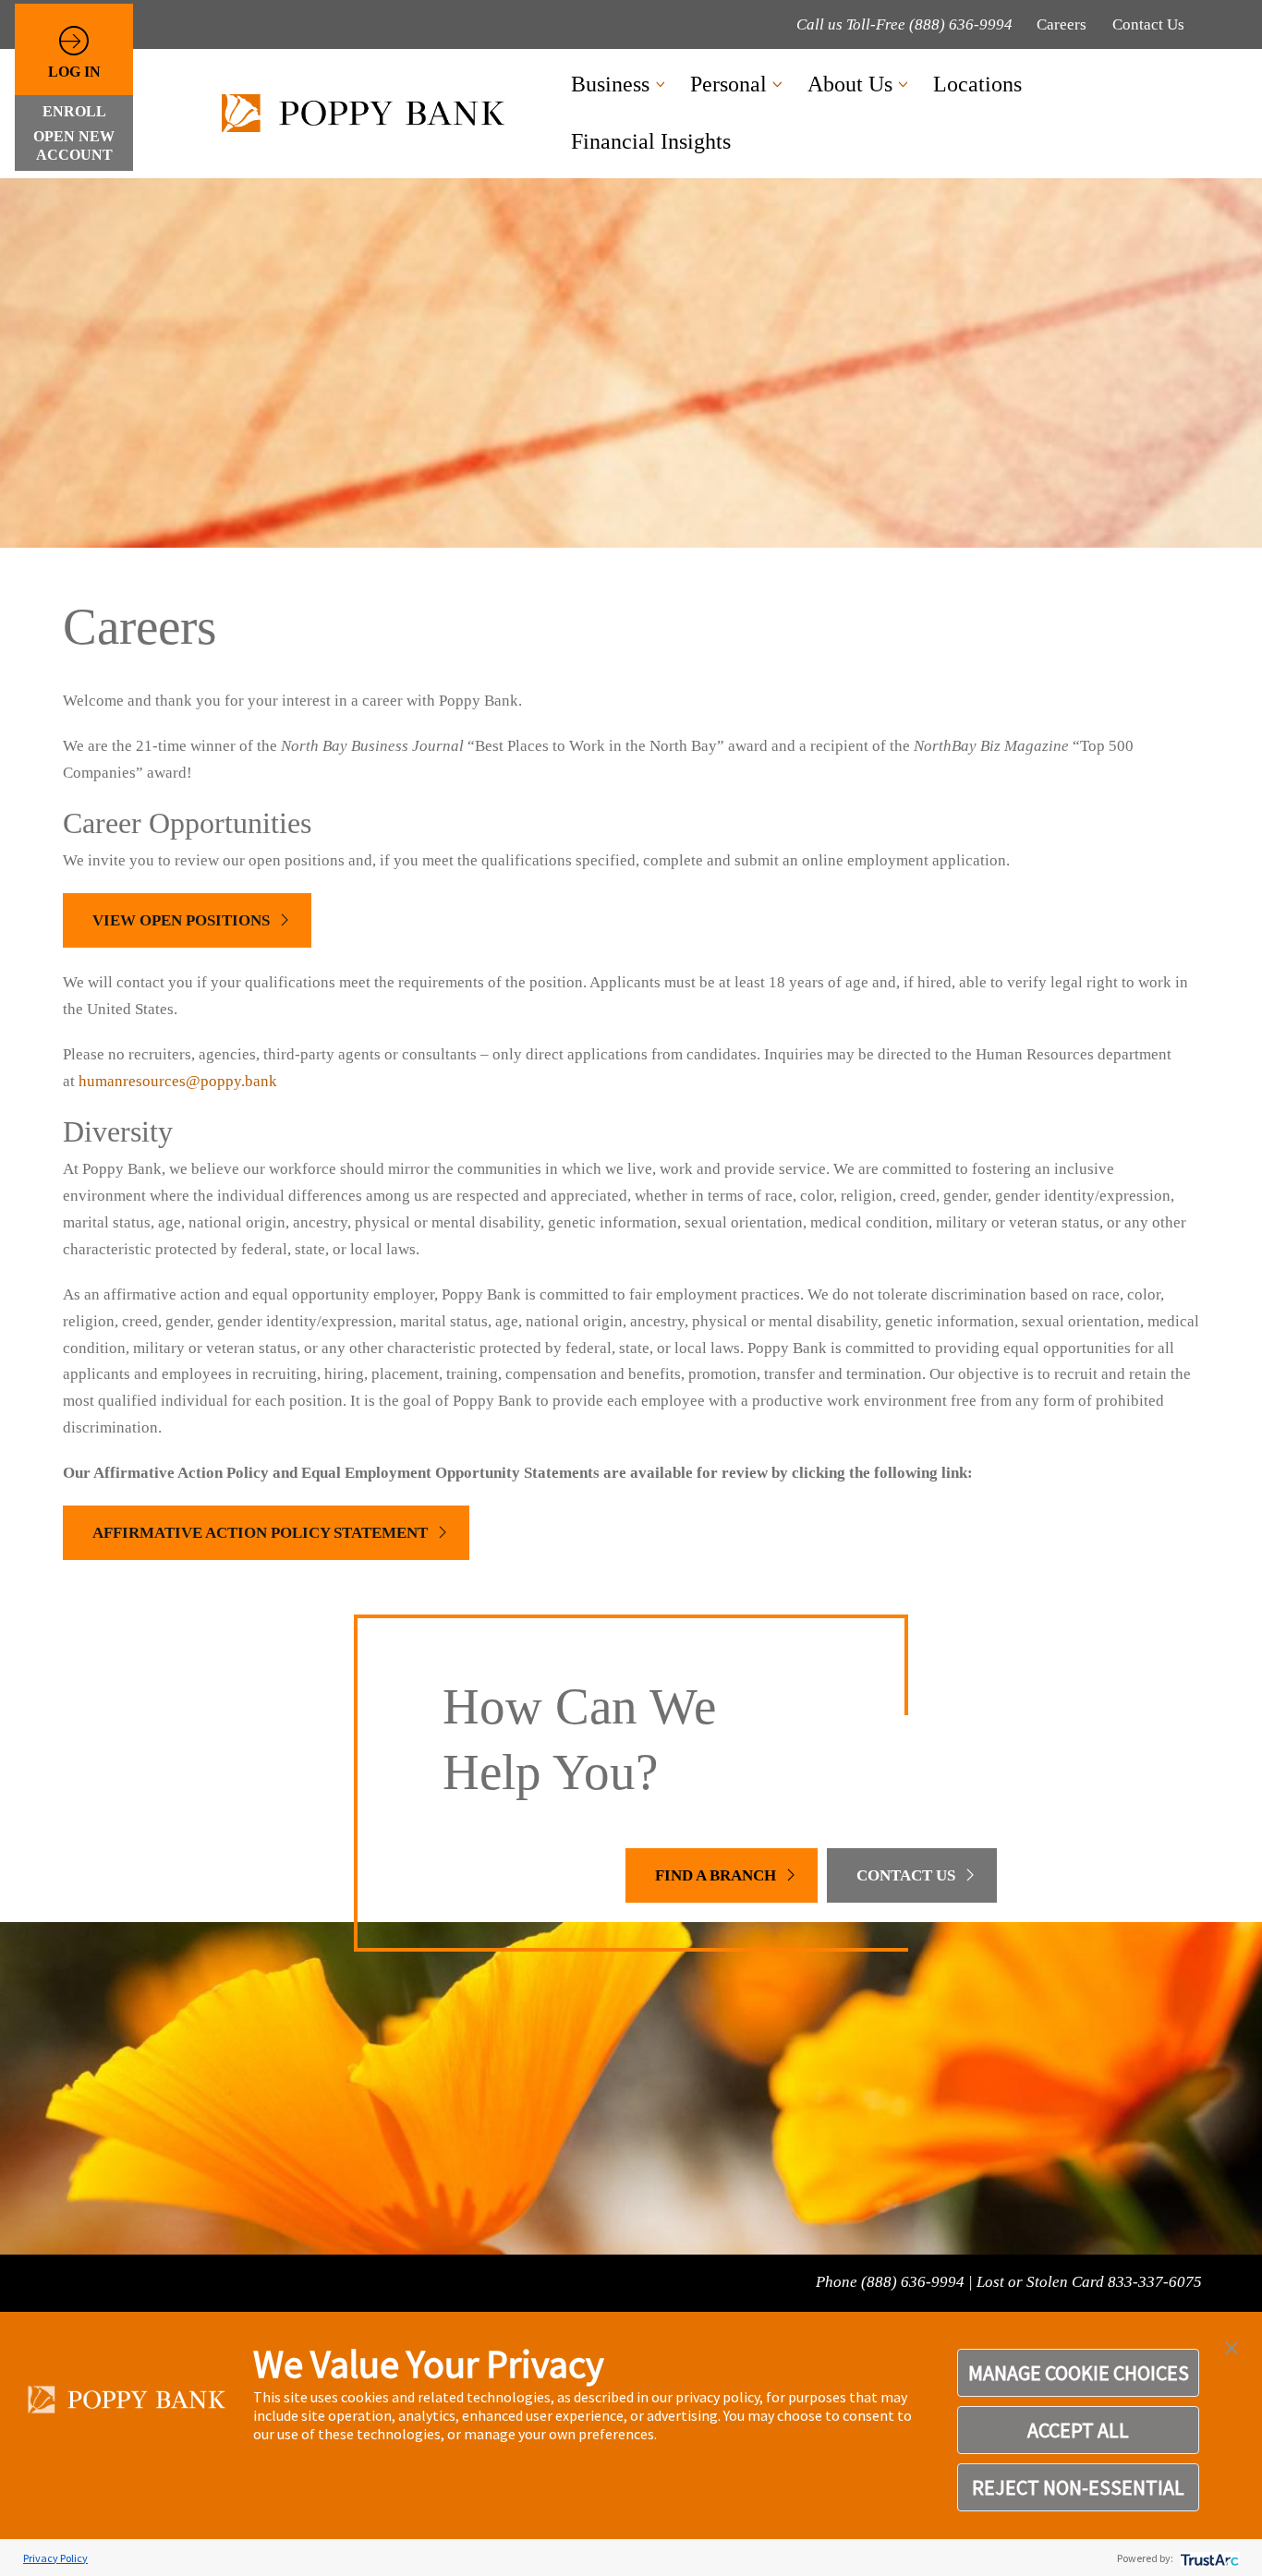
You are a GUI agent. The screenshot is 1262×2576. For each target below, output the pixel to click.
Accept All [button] (1078, 2430)
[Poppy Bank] (370, 113)
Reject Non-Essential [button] (1078, 2487)
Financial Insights (651, 141)
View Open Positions (181, 920)
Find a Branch (716, 1875)
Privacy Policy (55, 2558)
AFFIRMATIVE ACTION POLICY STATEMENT (260, 1533)
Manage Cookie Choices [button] (1079, 2373)
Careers (1062, 24)
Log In (74, 72)
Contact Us (1148, 24)
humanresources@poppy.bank (178, 1081)
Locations (977, 84)
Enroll (74, 111)
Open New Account (74, 145)
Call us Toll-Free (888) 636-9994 (904, 24)
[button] (1232, 2346)
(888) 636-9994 (913, 2282)
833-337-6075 (1155, 2282)
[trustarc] (1208, 2558)
